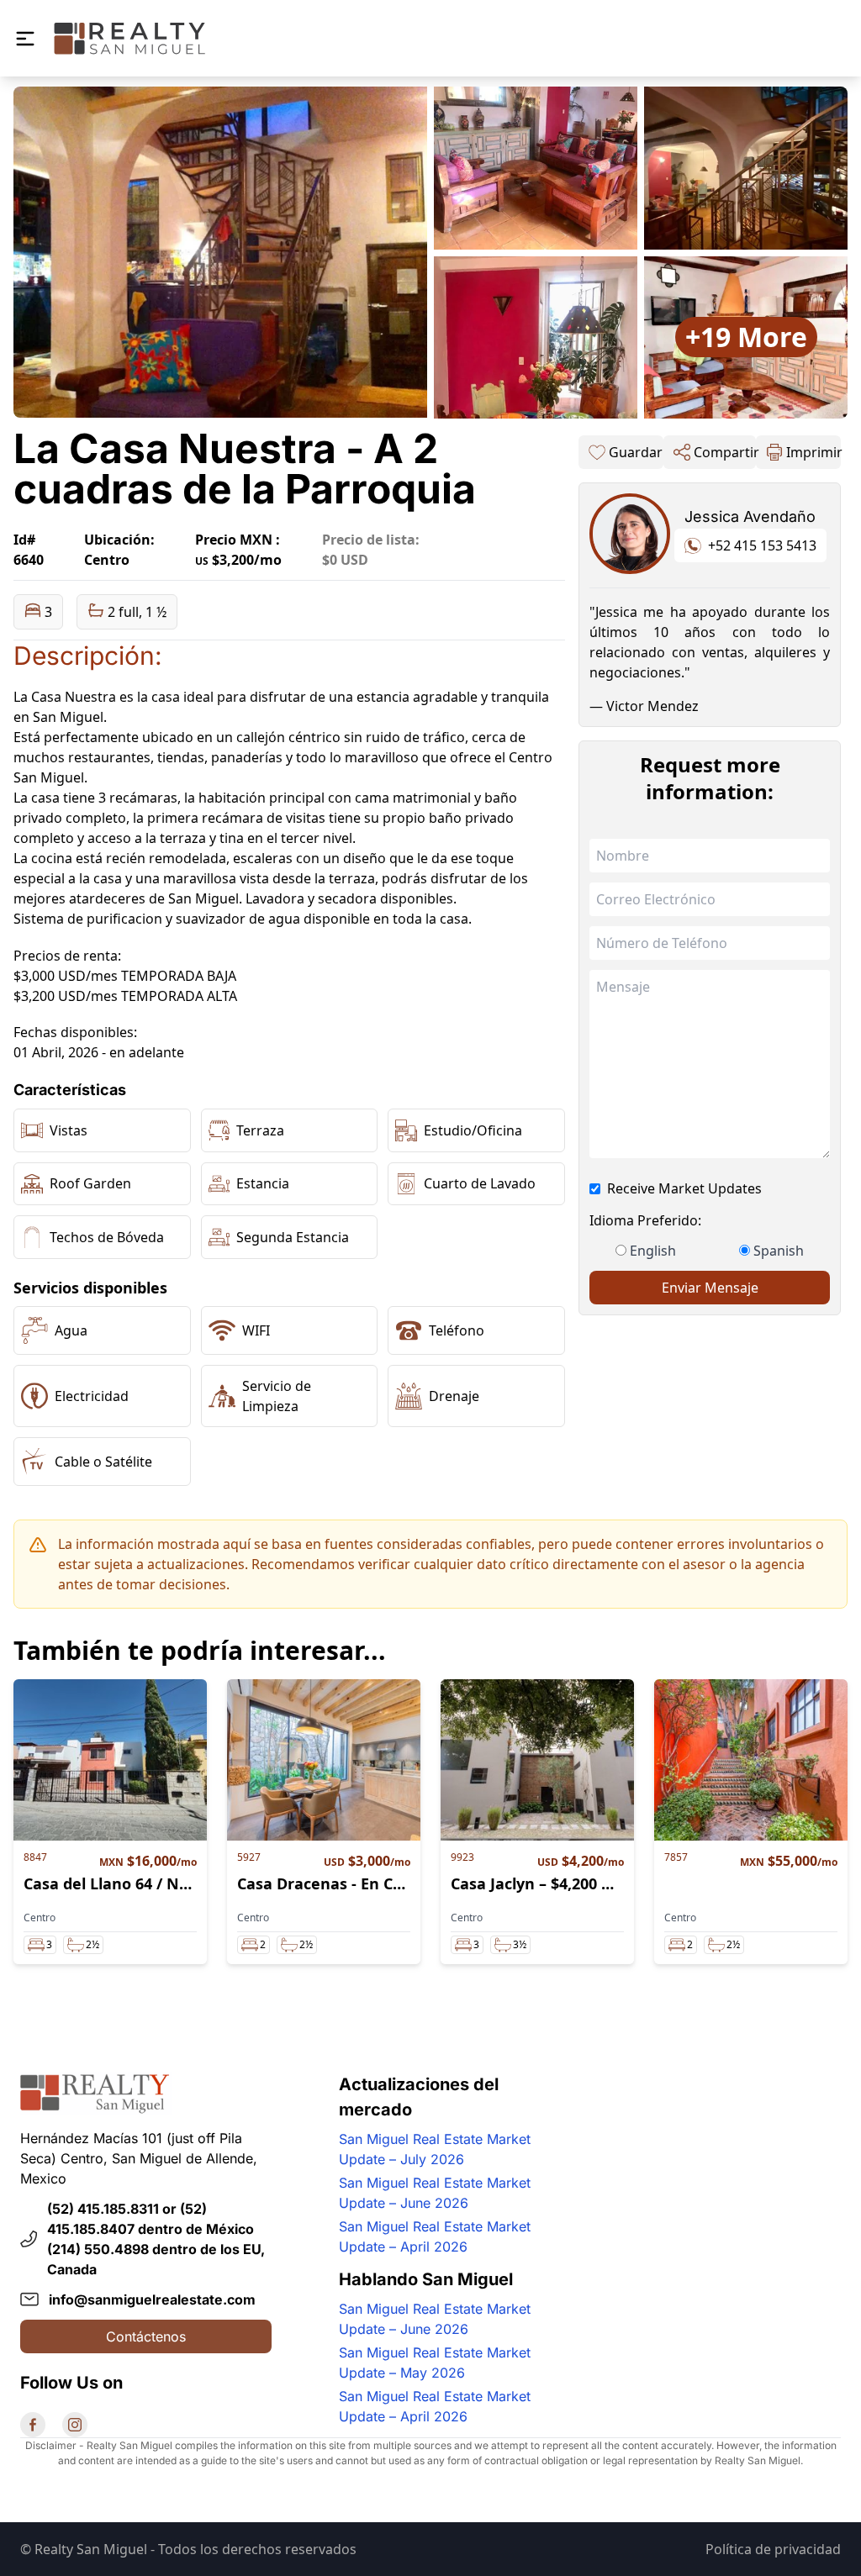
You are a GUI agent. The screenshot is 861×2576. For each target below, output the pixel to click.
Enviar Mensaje (710, 1288)
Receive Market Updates (684, 1188)
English (653, 1251)
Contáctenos (146, 2336)
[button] (25, 39)
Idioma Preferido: (645, 1220)
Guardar (636, 452)
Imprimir (813, 452)
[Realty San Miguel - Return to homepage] (129, 38)
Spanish (779, 1251)
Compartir (725, 452)
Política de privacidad (773, 2549)
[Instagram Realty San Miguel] (75, 2425)
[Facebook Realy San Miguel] (33, 2425)
